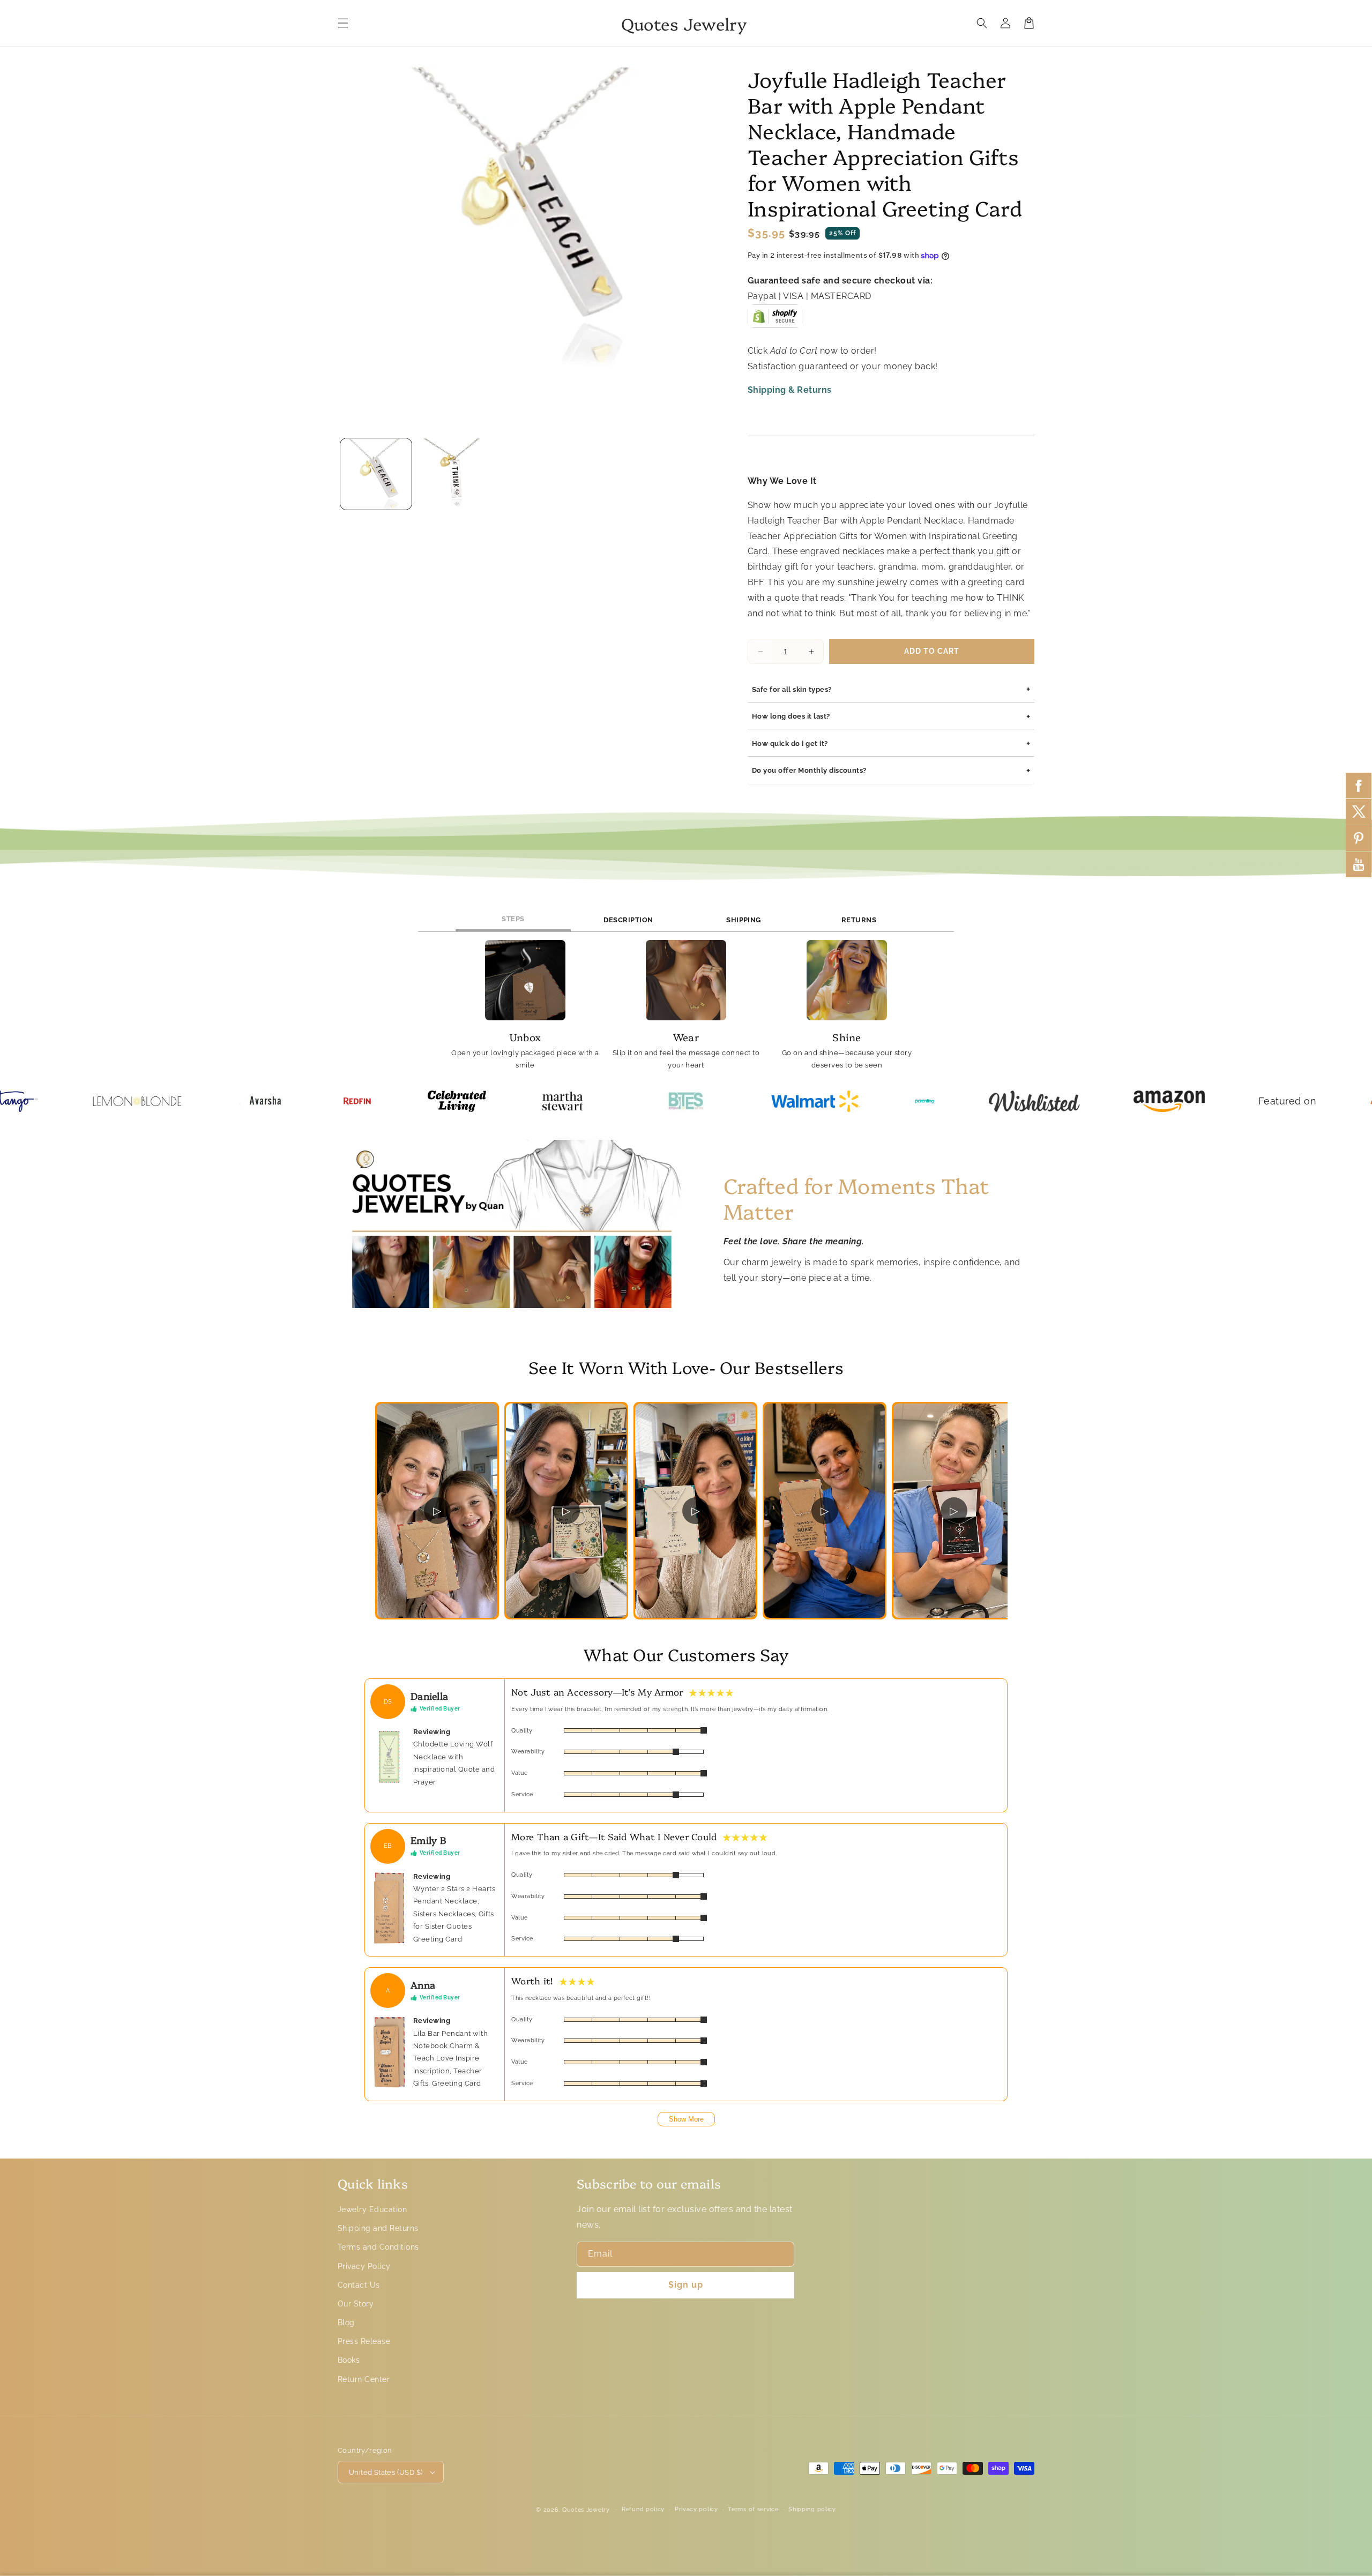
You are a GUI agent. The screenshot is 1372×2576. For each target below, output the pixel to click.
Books (349, 2360)
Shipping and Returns (378, 2228)
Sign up (686, 2285)
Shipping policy (812, 2509)
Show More (686, 2119)
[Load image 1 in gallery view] (376, 474)
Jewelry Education (372, 2209)
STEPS (513, 919)
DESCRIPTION (628, 920)
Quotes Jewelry (586, 2510)
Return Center (364, 2379)
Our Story (356, 2304)
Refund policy (643, 2509)
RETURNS (859, 920)
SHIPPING (744, 920)
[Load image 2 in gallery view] (453, 474)
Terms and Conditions (378, 2247)
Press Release (364, 2341)
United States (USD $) (386, 2472)
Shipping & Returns (790, 390)
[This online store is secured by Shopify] (775, 320)
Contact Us (359, 2285)
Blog (346, 2323)
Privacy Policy (364, 2266)
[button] (343, 23)
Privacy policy (696, 2509)
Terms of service (753, 2509)
